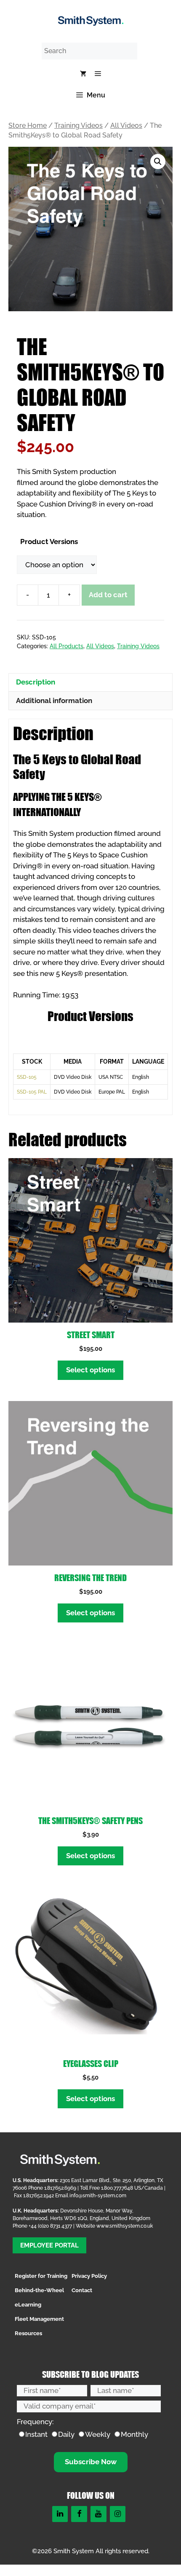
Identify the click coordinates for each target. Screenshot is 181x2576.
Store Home (28, 125)
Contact (82, 2290)
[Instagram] (118, 2514)
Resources (28, 2333)
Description (36, 682)
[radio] (33, 2435)
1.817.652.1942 (39, 2196)
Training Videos (79, 125)
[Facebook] (79, 2514)
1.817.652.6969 (60, 2188)
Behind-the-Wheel (39, 2290)
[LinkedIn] (60, 2514)
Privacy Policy (89, 2276)
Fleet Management (39, 2319)
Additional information (54, 701)
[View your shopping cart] (83, 74)
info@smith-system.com (98, 2196)
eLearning (28, 2305)
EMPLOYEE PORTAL (49, 2245)
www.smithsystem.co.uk (125, 2226)
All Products (67, 646)
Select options (90, 1370)
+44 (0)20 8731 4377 (50, 2226)
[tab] (90, 682)
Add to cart (108, 595)
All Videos (126, 125)
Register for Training (41, 2276)
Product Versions (49, 542)
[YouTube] (98, 2514)
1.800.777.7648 (117, 2188)
